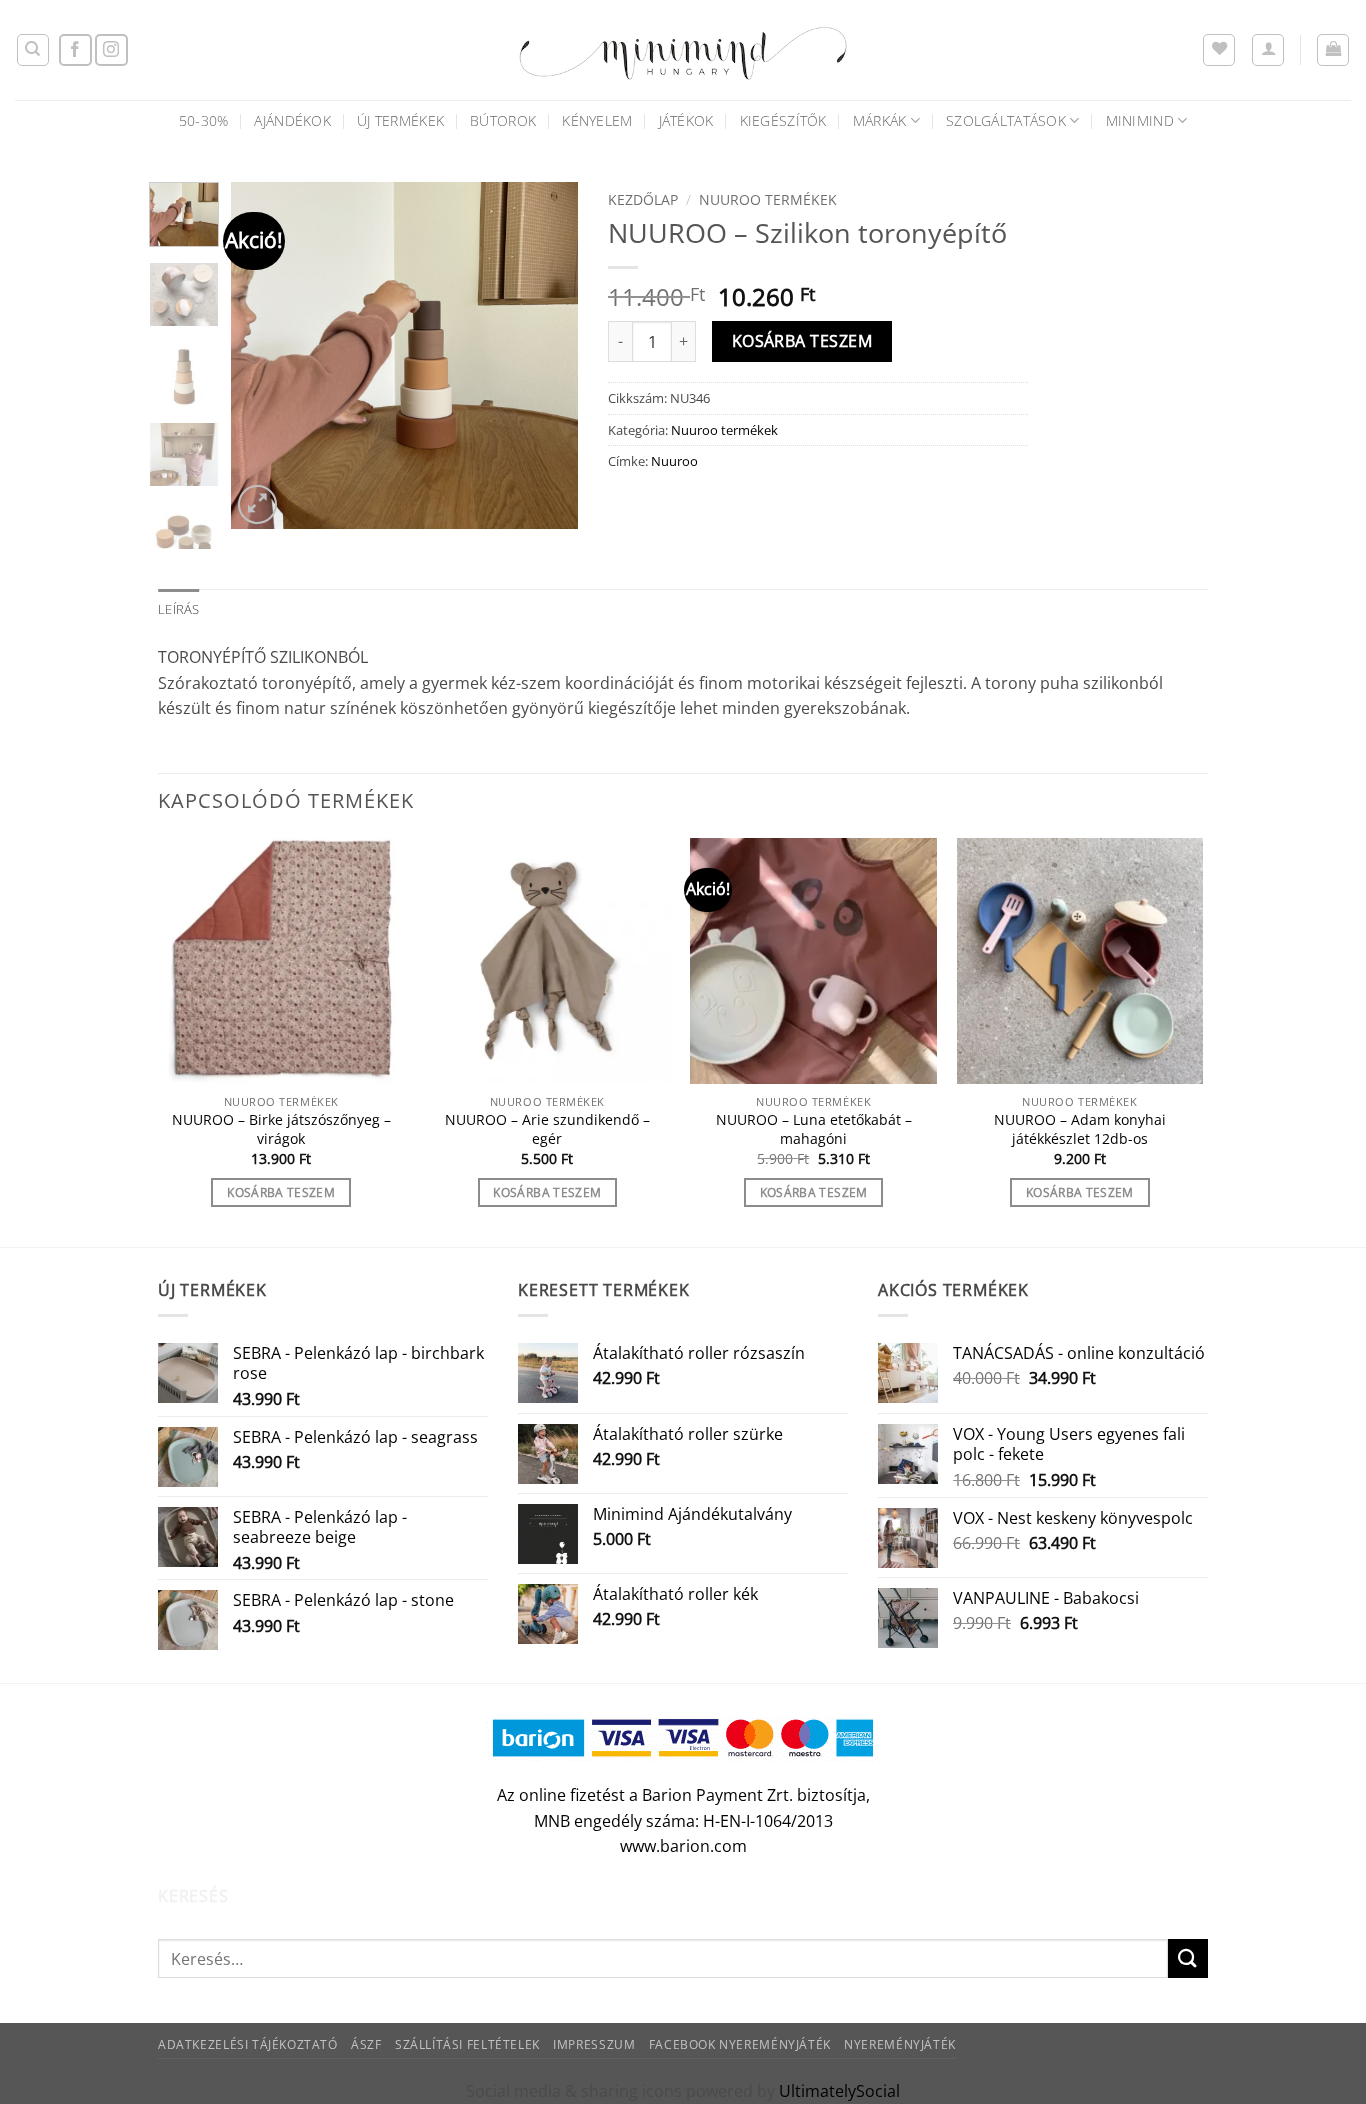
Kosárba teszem (802, 341)
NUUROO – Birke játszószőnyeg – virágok (281, 1129)
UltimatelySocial (839, 2091)
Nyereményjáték (900, 2044)
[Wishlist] (1219, 50)
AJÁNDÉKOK (292, 120)
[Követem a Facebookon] (75, 50)
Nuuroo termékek (768, 199)
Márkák (880, 120)
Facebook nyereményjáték (740, 2044)
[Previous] (263, 355)
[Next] (546, 355)
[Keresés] (33, 50)
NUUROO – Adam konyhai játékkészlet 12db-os (1080, 1129)
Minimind (1140, 120)
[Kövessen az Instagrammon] (111, 50)
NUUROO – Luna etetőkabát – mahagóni (814, 1129)
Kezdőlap (643, 199)
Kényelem (597, 120)
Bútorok (503, 120)
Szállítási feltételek (467, 2044)
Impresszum (594, 2044)
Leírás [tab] (179, 609)
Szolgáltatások (1006, 120)
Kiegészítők (783, 120)
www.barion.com (683, 1846)
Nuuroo (674, 461)
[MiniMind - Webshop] (683, 50)
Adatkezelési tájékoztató (248, 2044)
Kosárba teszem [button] (281, 1192)
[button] (1268, 50)
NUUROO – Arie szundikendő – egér (547, 1129)
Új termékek (400, 120)
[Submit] (1188, 1958)
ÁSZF (366, 2044)
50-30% (204, 120)
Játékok (686, 120)
